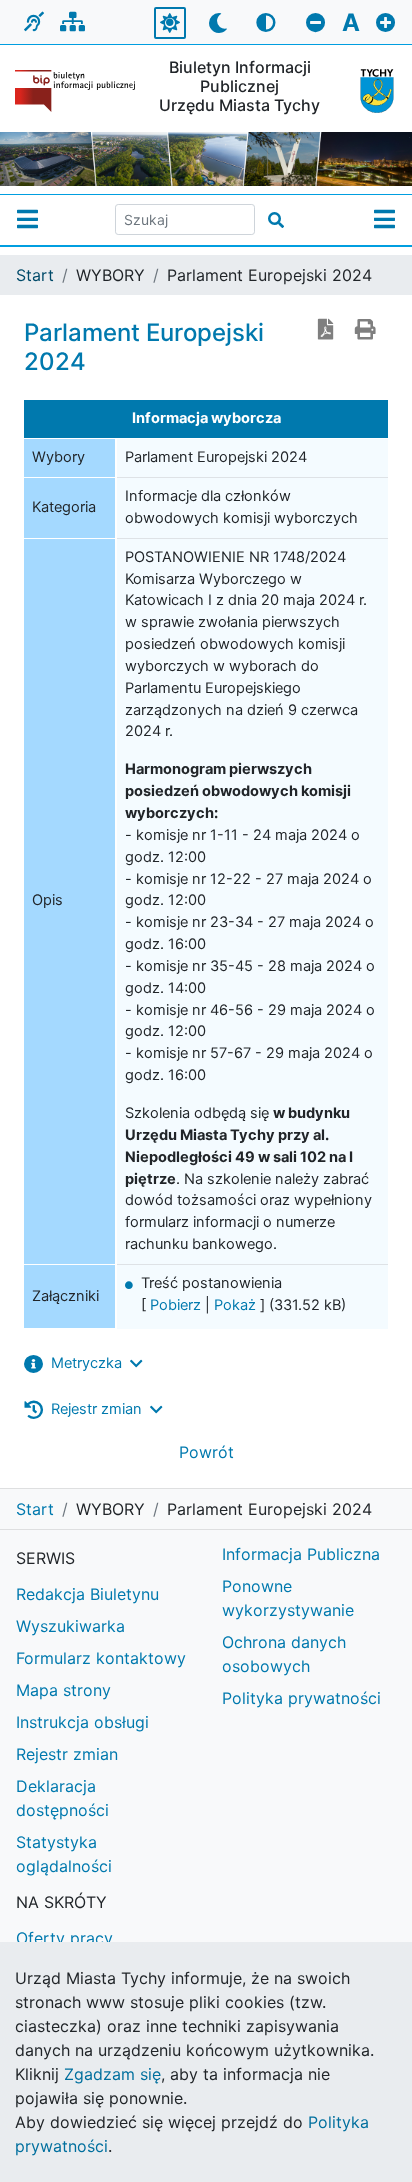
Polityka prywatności (301, 1698)
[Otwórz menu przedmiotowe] (384, 220)
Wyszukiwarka (70, 1626)
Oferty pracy (64, 1938)
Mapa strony (63, 1690)
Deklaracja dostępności (62, 1798)
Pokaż (235, 1305)
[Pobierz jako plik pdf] (326, 331)
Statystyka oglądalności (64, 1854)
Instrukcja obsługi (82, 1722)
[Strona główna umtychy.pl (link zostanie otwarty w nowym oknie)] (371, 91)
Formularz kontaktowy (101, 1658)
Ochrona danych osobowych (284, 1654)
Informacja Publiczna (301, 1554)
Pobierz (175, 1305)
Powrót (206, 1452)
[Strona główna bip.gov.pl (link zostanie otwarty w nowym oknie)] (75, 91)
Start (35, 275)
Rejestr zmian (67, 1754)
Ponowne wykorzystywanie (288, 1598)
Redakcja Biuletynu (87, 1594)
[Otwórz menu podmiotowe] (27, 220)
